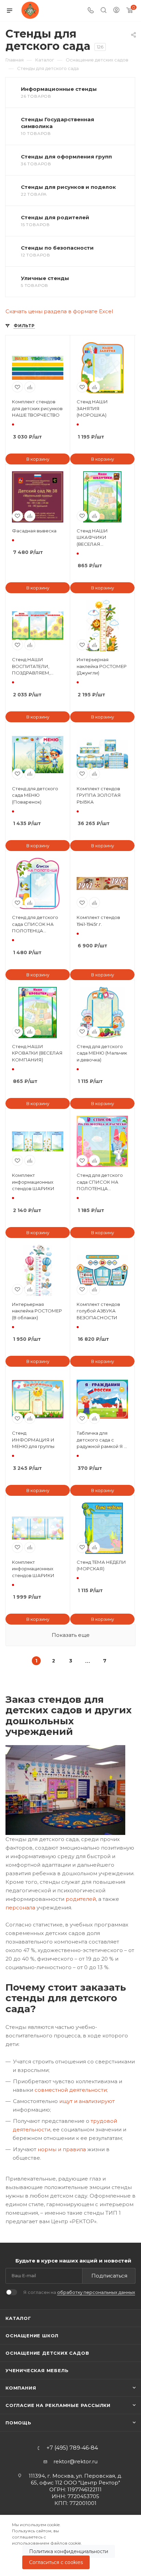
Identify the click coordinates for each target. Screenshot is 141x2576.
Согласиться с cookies (56, 2562)
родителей (81, 1899)
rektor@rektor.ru (75, 2461)
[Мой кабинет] (116, 11)
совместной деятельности (71, 2090)
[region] (70, 2545)
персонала (20, 1907)
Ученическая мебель (37, 2370)
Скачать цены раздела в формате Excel (59, 311)
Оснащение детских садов (47, 2353)
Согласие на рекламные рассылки (58, 2405)
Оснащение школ (32, 2336)
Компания (21, 2388)
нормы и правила (62, 2149)
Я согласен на (79, 2292)
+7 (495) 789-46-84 (72, 2448)
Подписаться (109, 2276)
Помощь (18, 2423)
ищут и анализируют (87, 2101)
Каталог (18, 2318)
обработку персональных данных (96, 2292)
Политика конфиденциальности (69, 2551)
